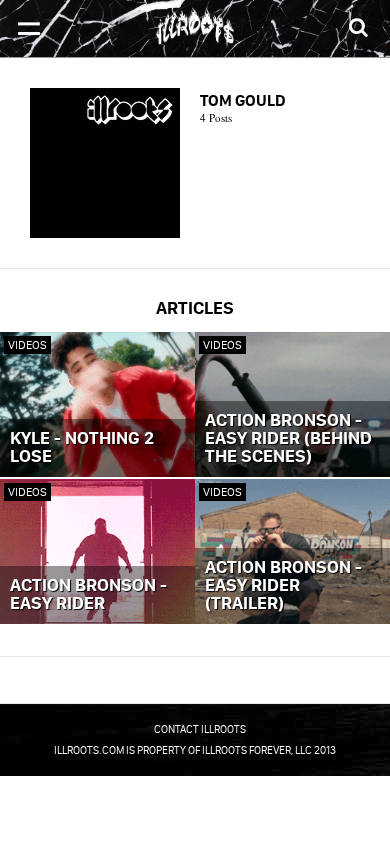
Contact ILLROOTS (200, 729)
